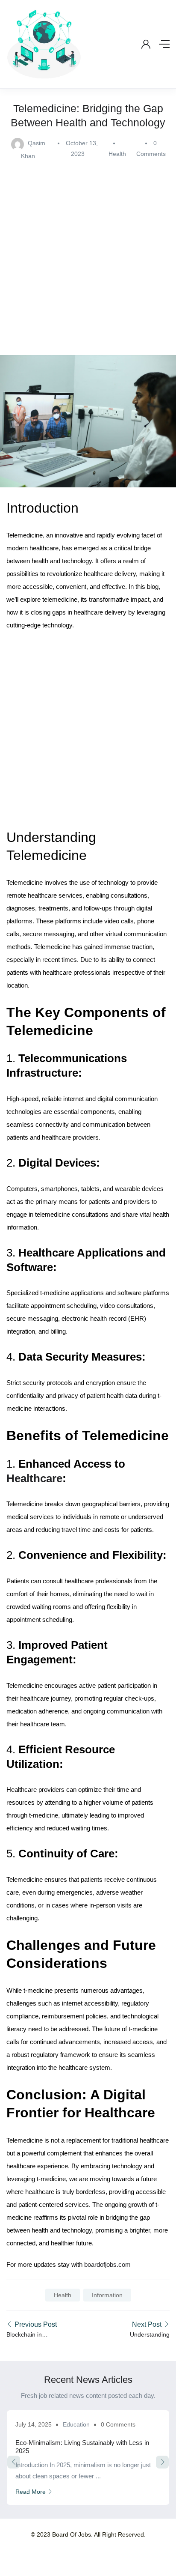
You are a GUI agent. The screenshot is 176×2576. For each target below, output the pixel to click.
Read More (31, 2492)
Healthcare (34, 1478)
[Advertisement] (88, 254)
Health (117, 154)
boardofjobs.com (107, 2264)
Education (76, 2424)
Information (107, 2295)
